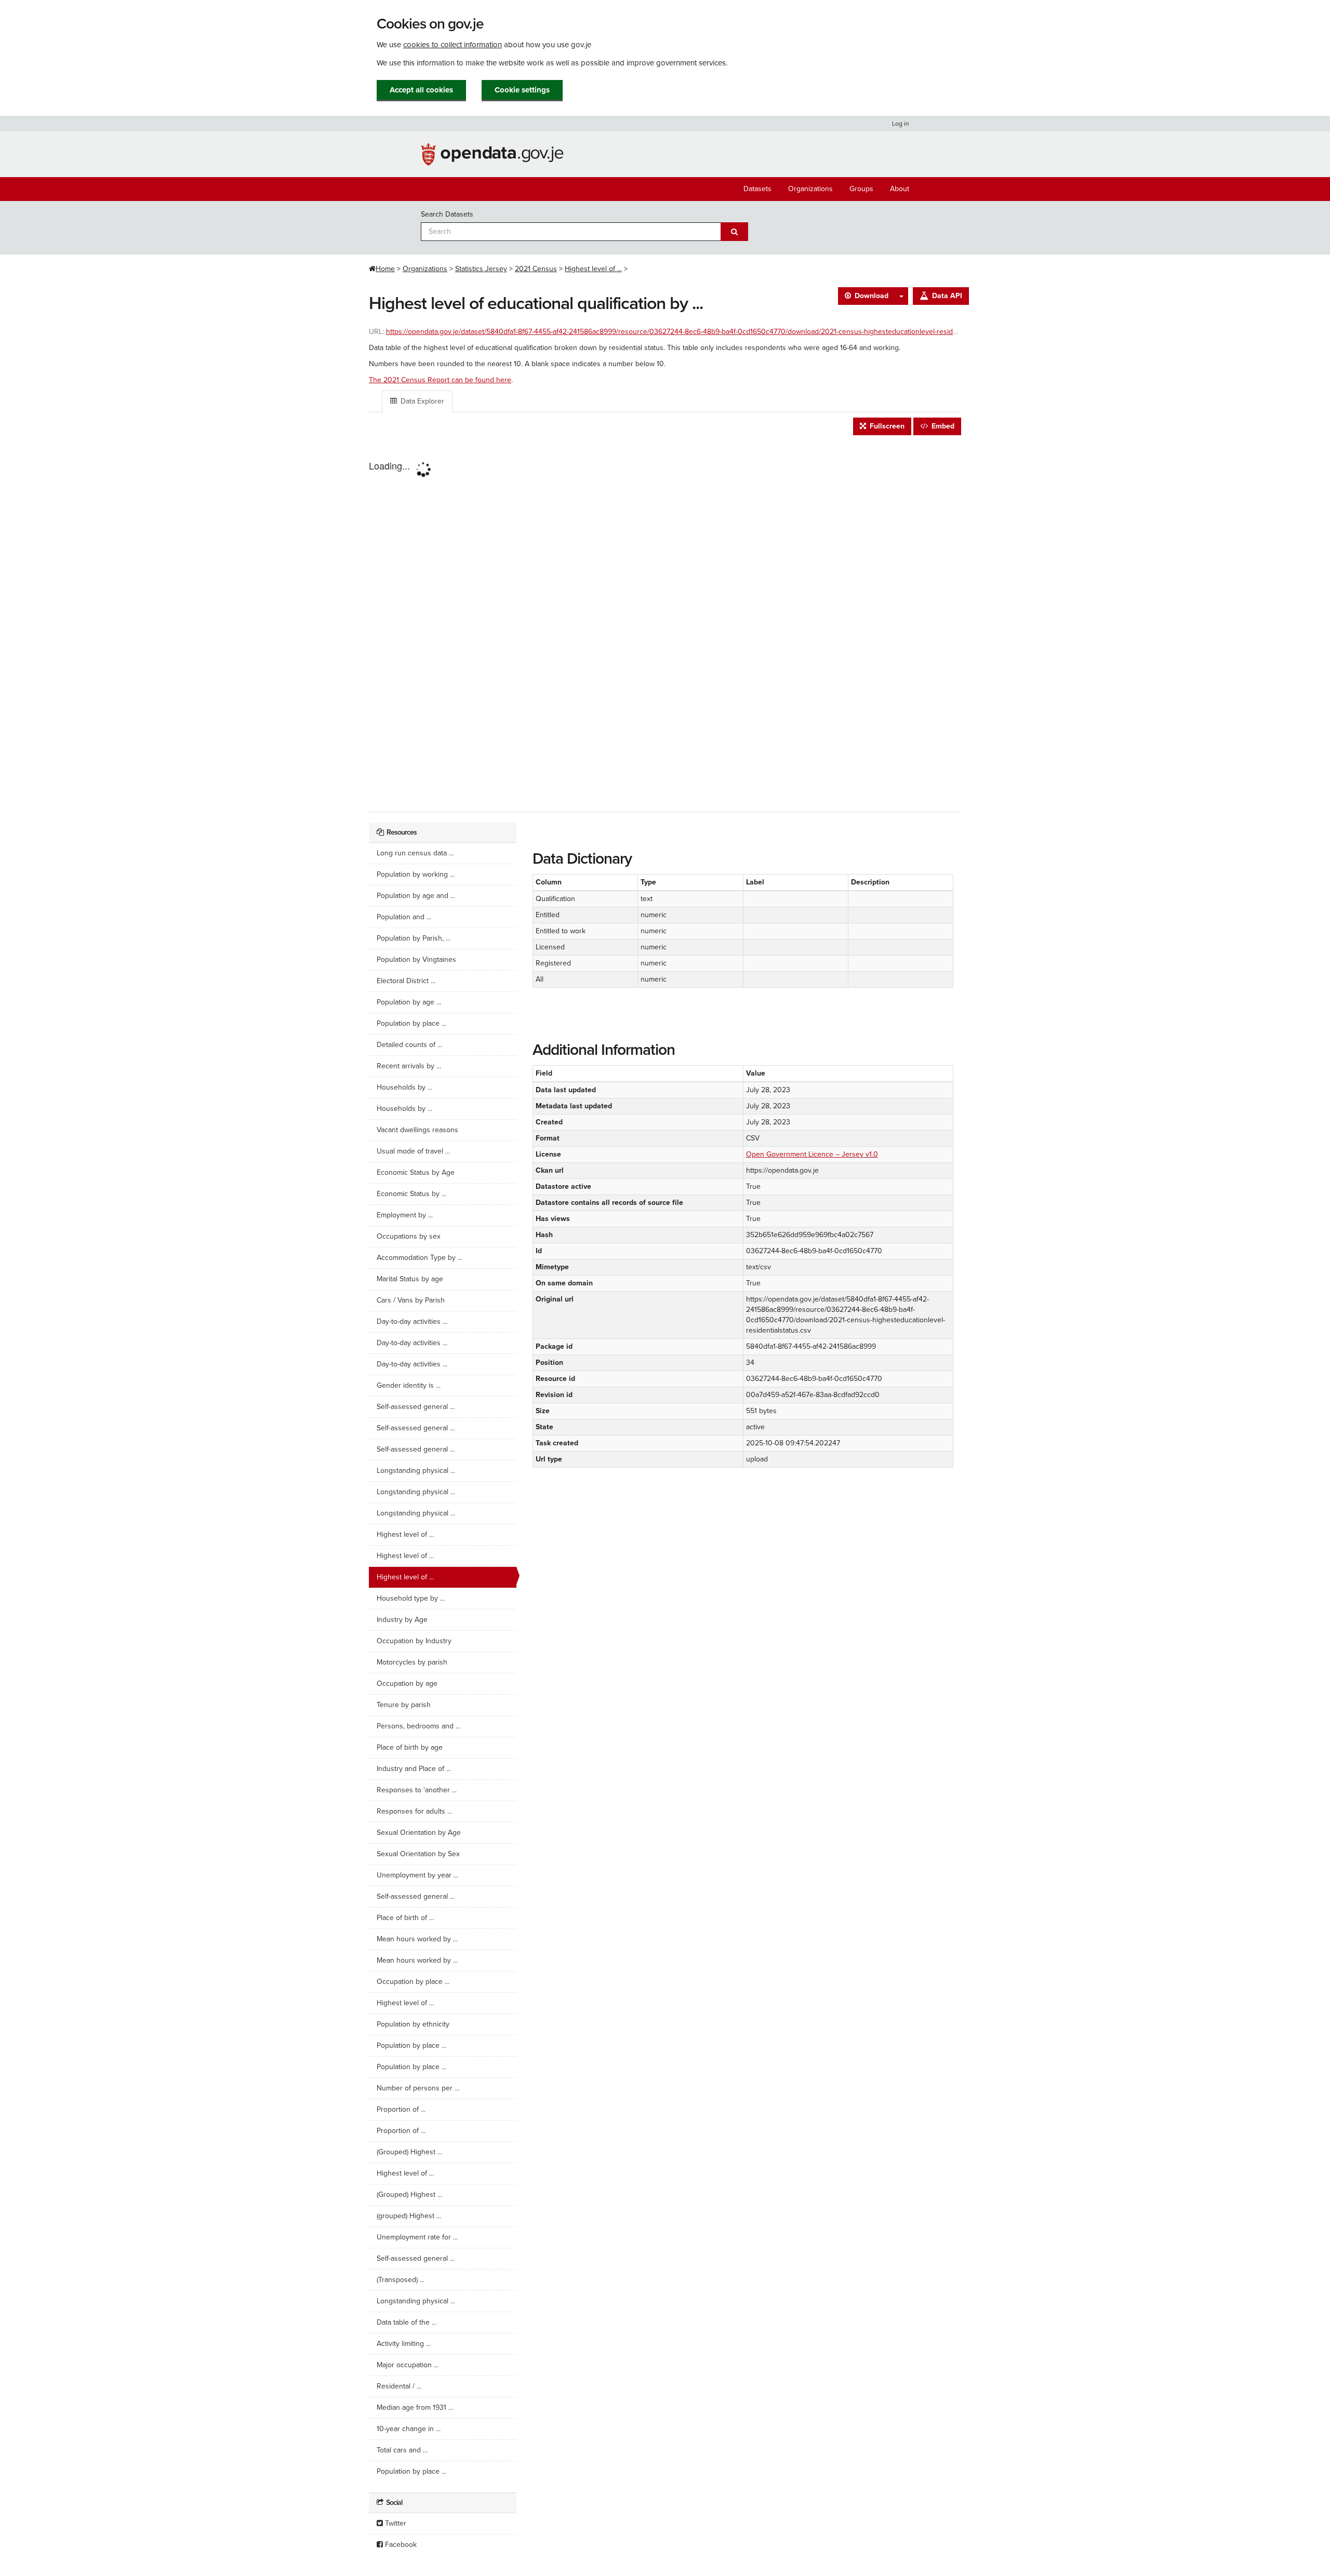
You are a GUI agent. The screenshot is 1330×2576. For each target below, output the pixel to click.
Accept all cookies (421, 90)
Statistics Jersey (481, 269)
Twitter (395, 2523)
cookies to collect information (453, 45)
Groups (861, 189)
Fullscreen (886, 426)
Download (870, 296)
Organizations (810, 189)
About (900, 189)
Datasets (757, 189)
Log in (901, 124)
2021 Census (536, 269)
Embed (942, 426)
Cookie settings (522, 90)
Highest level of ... (593, 269)
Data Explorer (421, 401)
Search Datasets (447, 214)
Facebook (400, 2545)
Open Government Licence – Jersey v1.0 (812, 1154)
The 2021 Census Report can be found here (440, 380)
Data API (946, 296)
